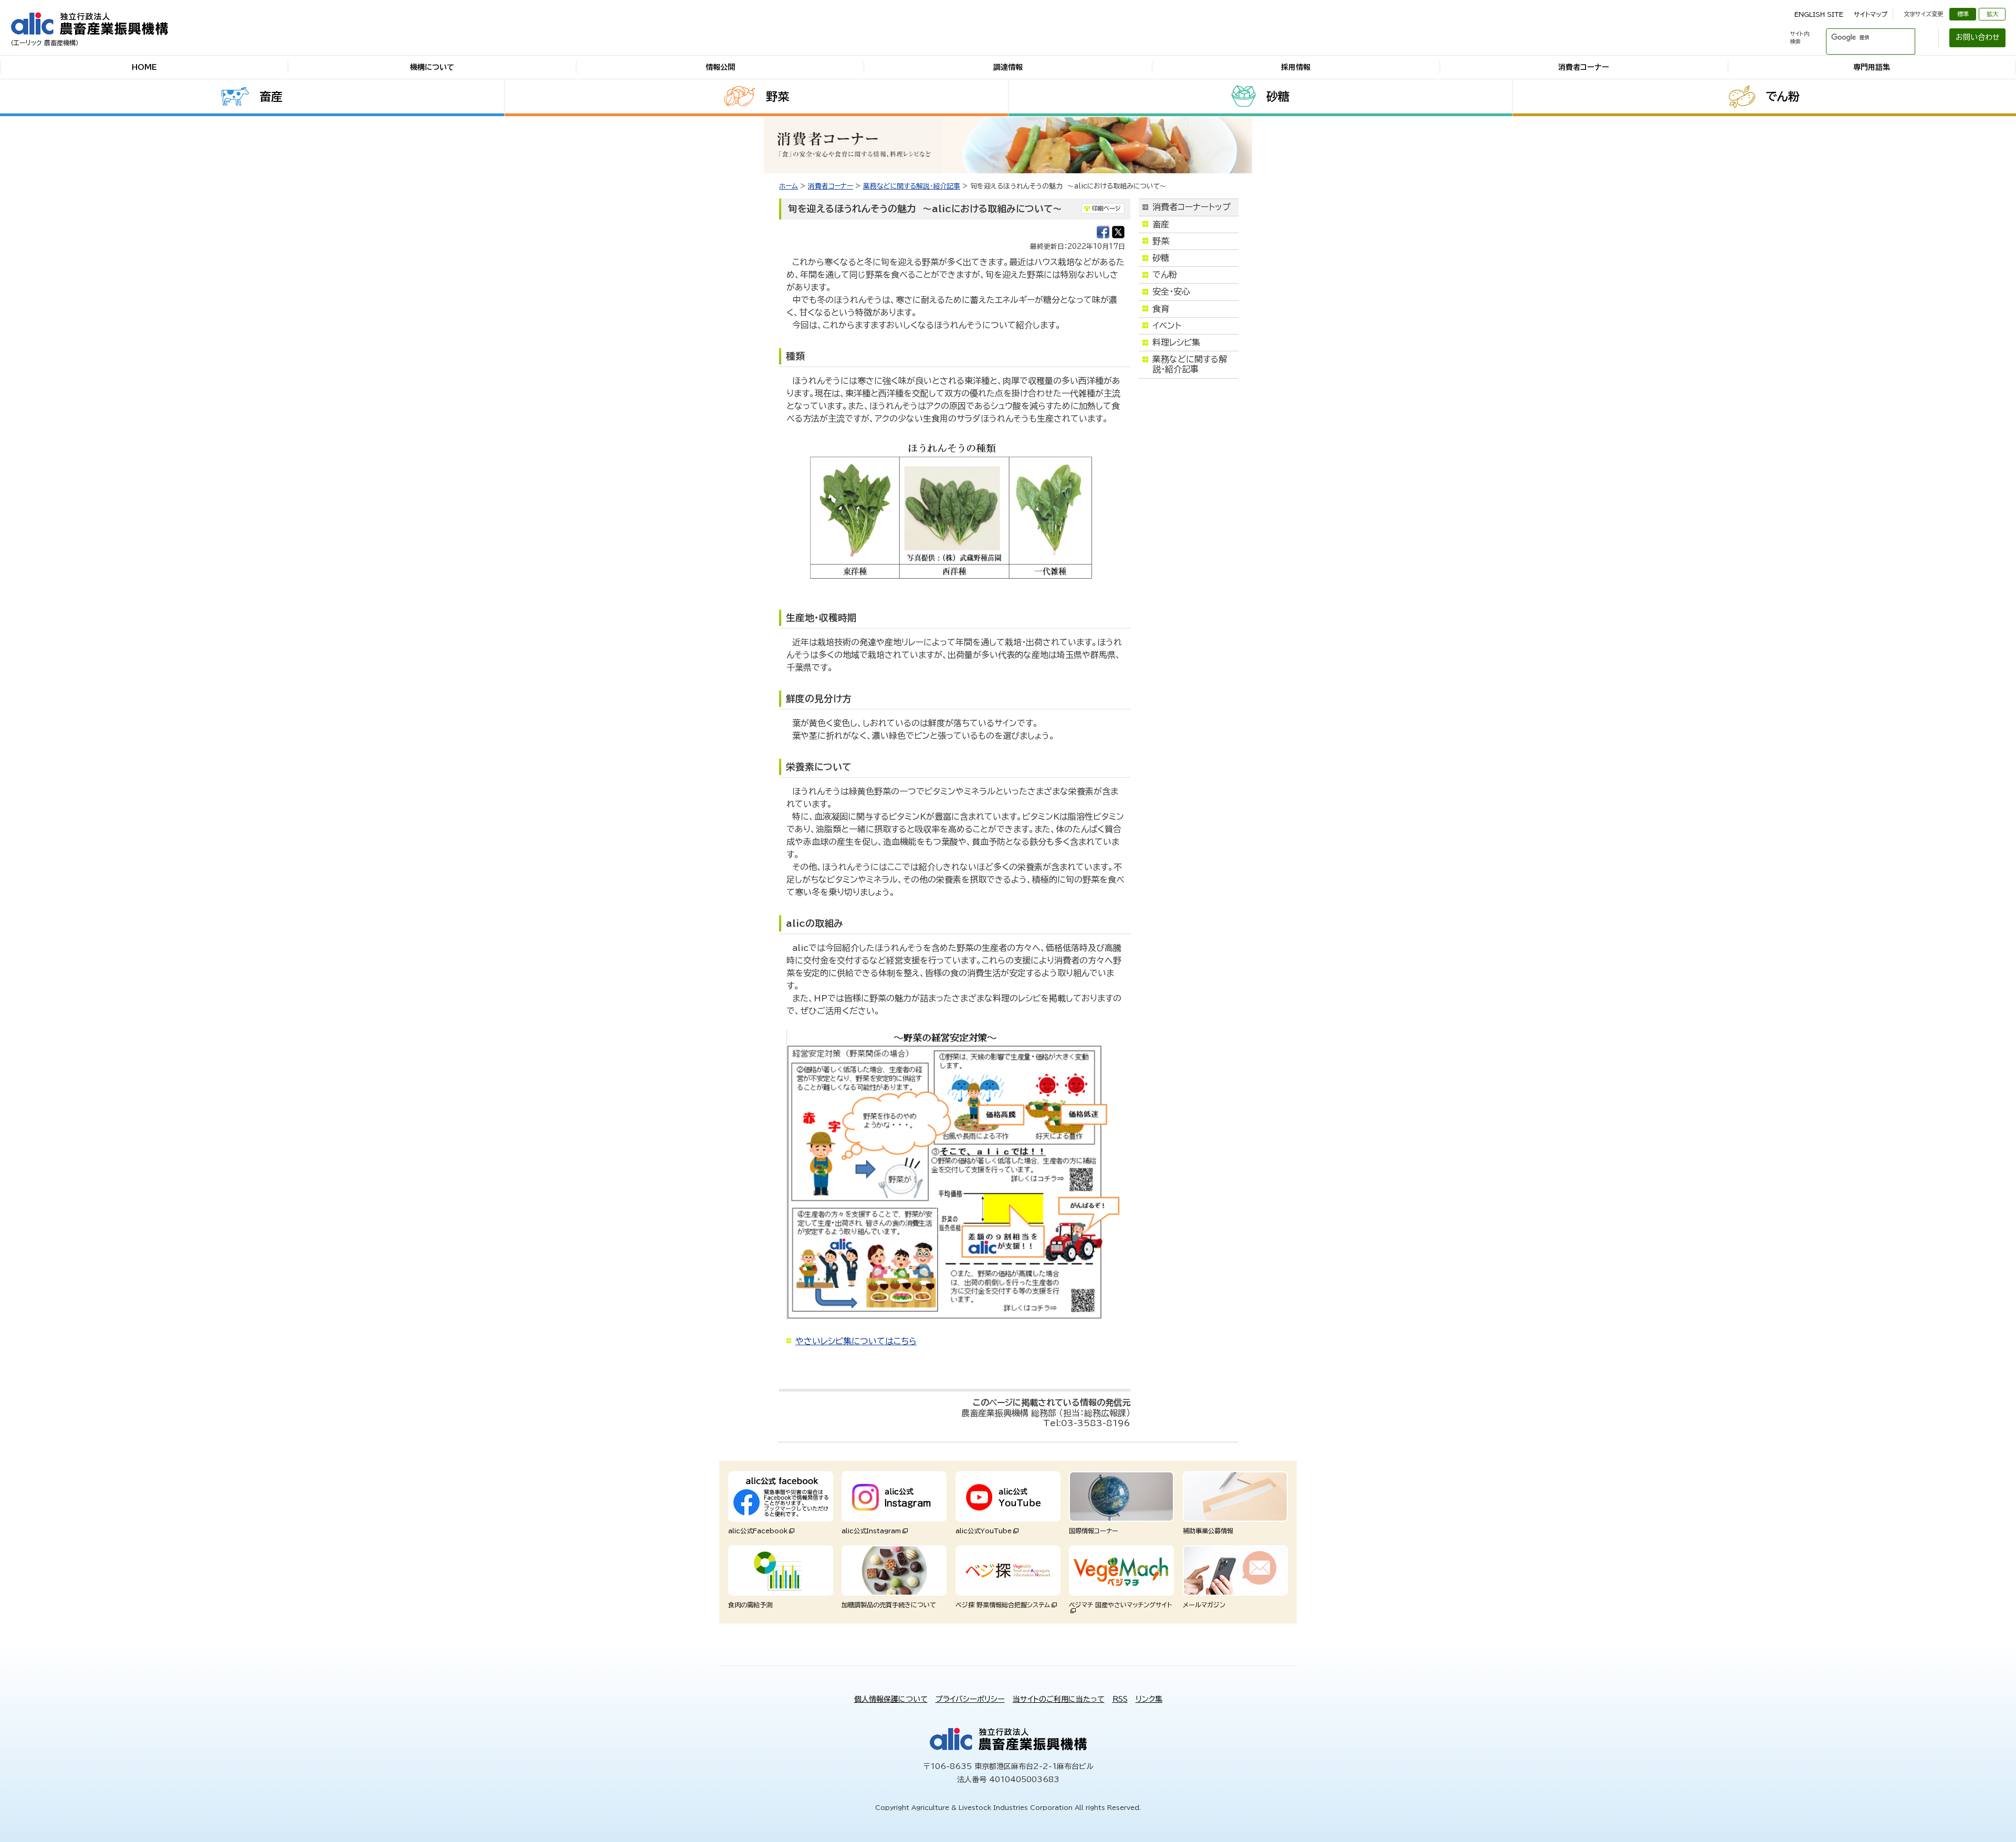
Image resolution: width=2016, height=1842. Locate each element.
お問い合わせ (1978, 37)
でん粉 (1783, 97)
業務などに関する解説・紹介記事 (912, 186)
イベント (1167, 326)
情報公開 (720, 67)
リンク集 (1149, 1699)
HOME (144, 67)
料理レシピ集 (1176, 342)
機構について (432, 67)
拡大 (1992, 14)
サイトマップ (1871, 14)
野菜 (778, 97)
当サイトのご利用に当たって (1059, 1699)
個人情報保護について (891, 1699)
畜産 (271, 97)
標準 (1963, 14)
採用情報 (1296, 67)
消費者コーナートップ (1191, 207)
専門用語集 (1872, 67)
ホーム (789, 186)
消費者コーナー (1584, 67)
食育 (1161, 309)
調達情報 (1008, 67)
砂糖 (1278, 97)
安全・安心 (1171, 291)
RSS (1120, 1699)
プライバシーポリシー (970, 1699)
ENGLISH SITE (1819, 14)
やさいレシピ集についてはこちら (856, 1341)
